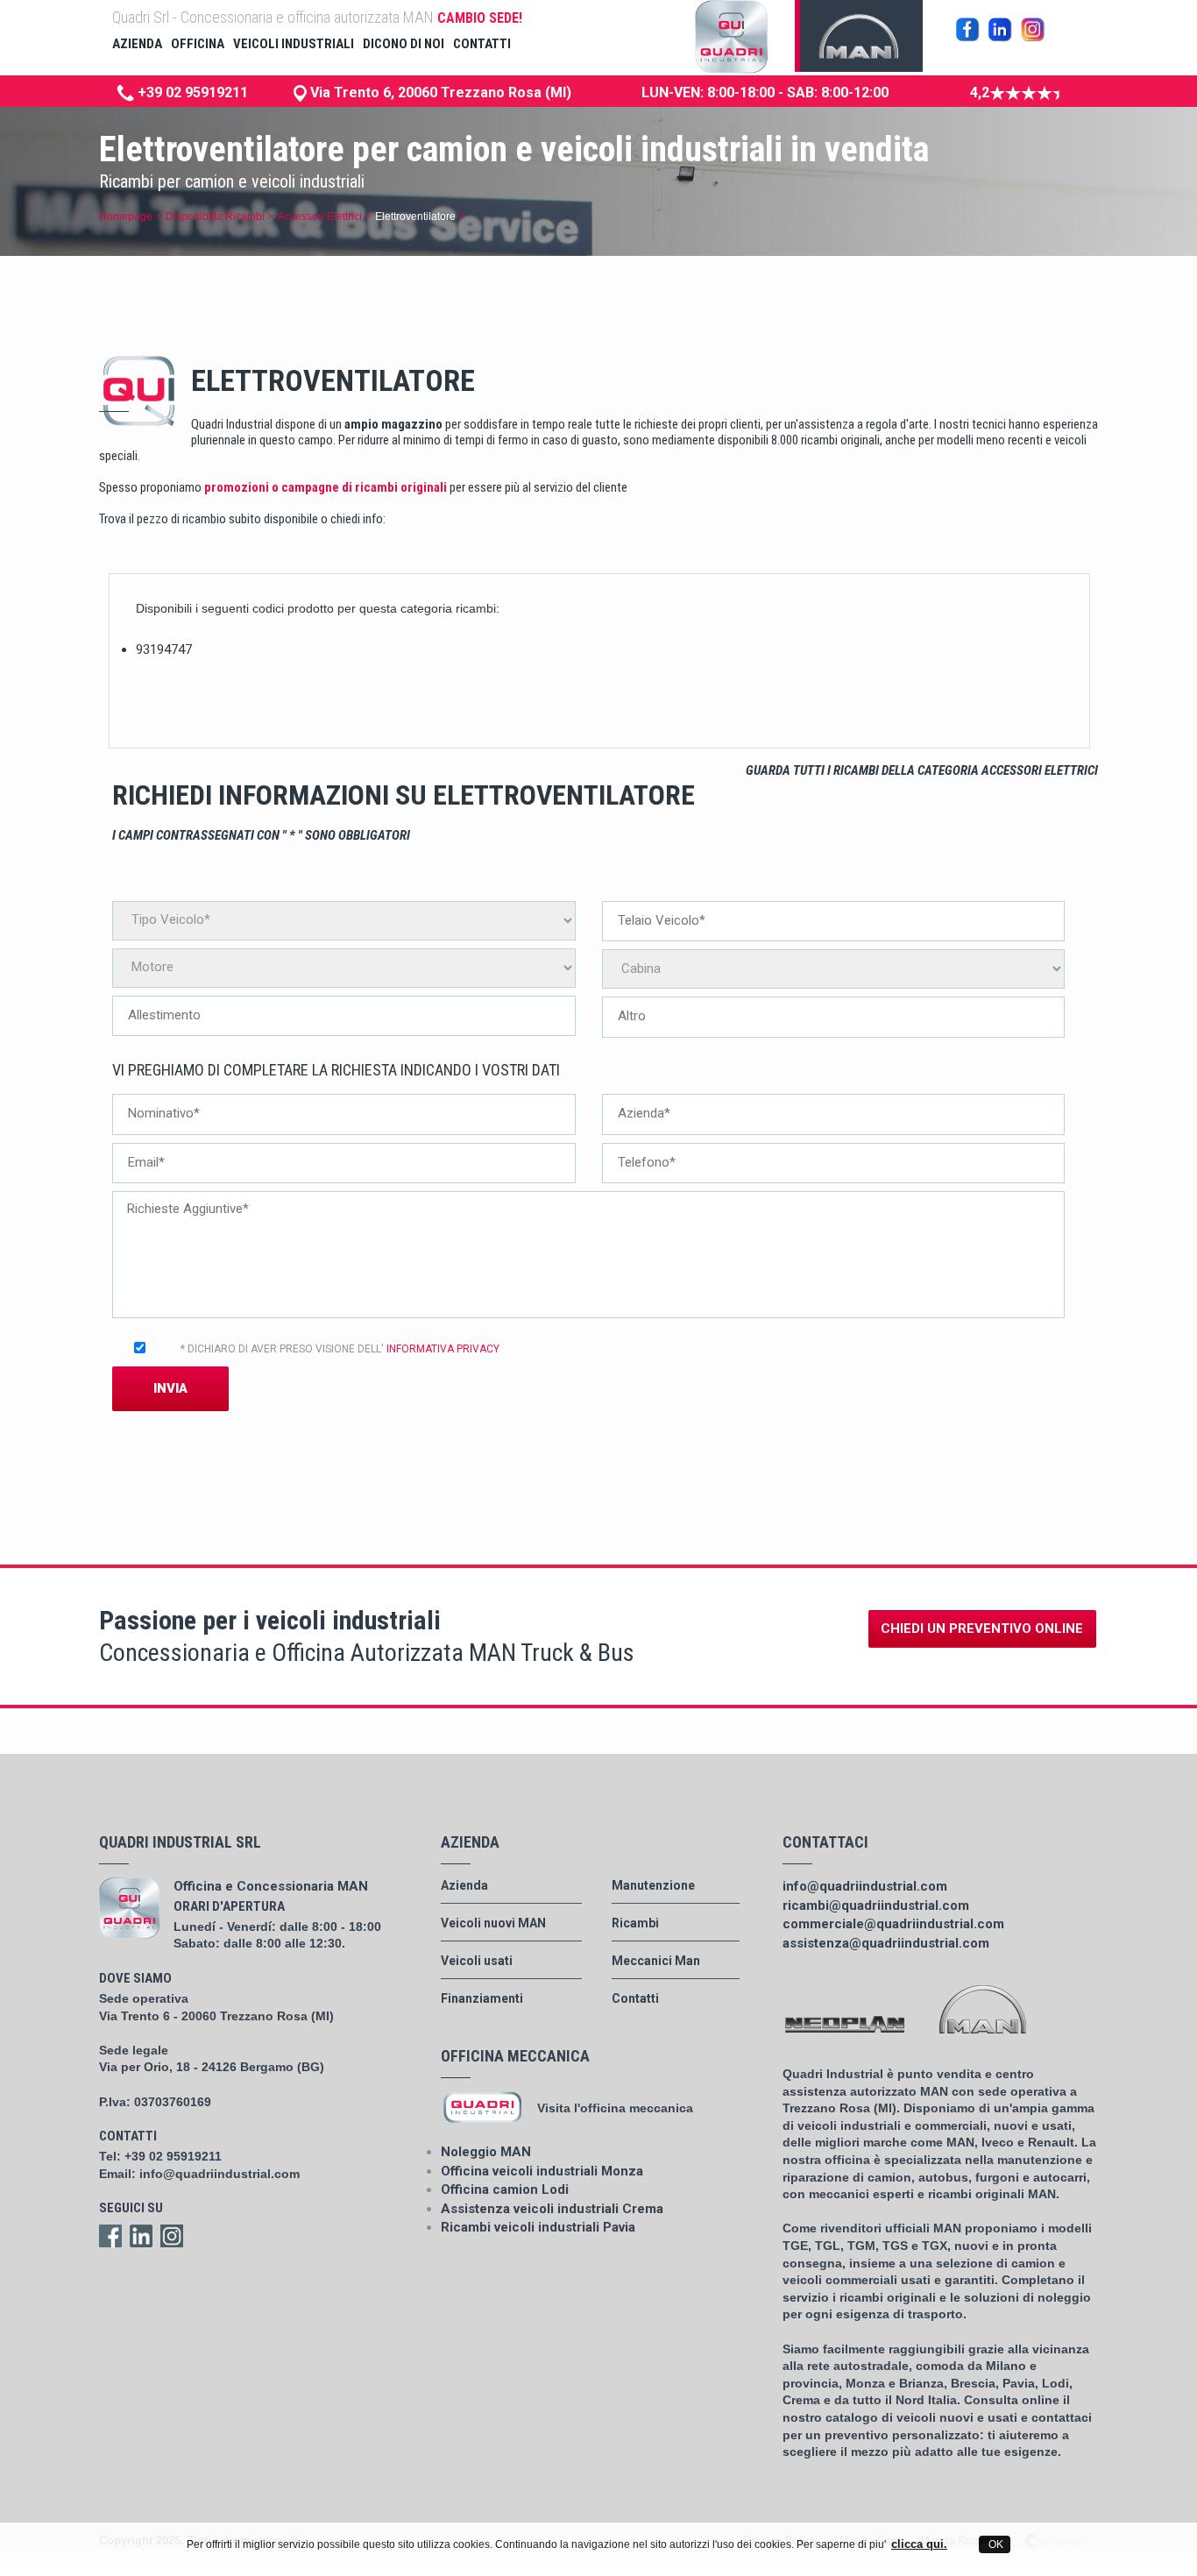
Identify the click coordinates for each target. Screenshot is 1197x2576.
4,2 (980, 92)
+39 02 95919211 (191, 92)
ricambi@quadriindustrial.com (876, 1905)
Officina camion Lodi (505, 2189)
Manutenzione (653, 1885)
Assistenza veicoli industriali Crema (552, 2209)
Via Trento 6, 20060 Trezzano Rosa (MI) (439, 92)
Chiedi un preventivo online (982, 1629)
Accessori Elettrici (320, 216)
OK (995, 2544)
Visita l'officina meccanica (615, 2108)
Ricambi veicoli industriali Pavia (538, 2227)
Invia (170, 1388)
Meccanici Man (656, 1961)
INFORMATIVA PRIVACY (443, 1349)
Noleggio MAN (486, 2152)
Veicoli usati (477, 1961)
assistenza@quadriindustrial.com (886, 1943)
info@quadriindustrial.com (220, 2174)
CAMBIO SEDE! (480, 18)
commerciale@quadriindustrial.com (893, 1924)
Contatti (635, 1998)
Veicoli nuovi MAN (493, 1923)
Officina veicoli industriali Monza (542, 2171)
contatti (482, 44)
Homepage (126, 216)
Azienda (464, 1885)
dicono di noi (404, 44)
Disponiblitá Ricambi (215, 216)
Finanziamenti (482, 1998)
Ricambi (635, 1923)
